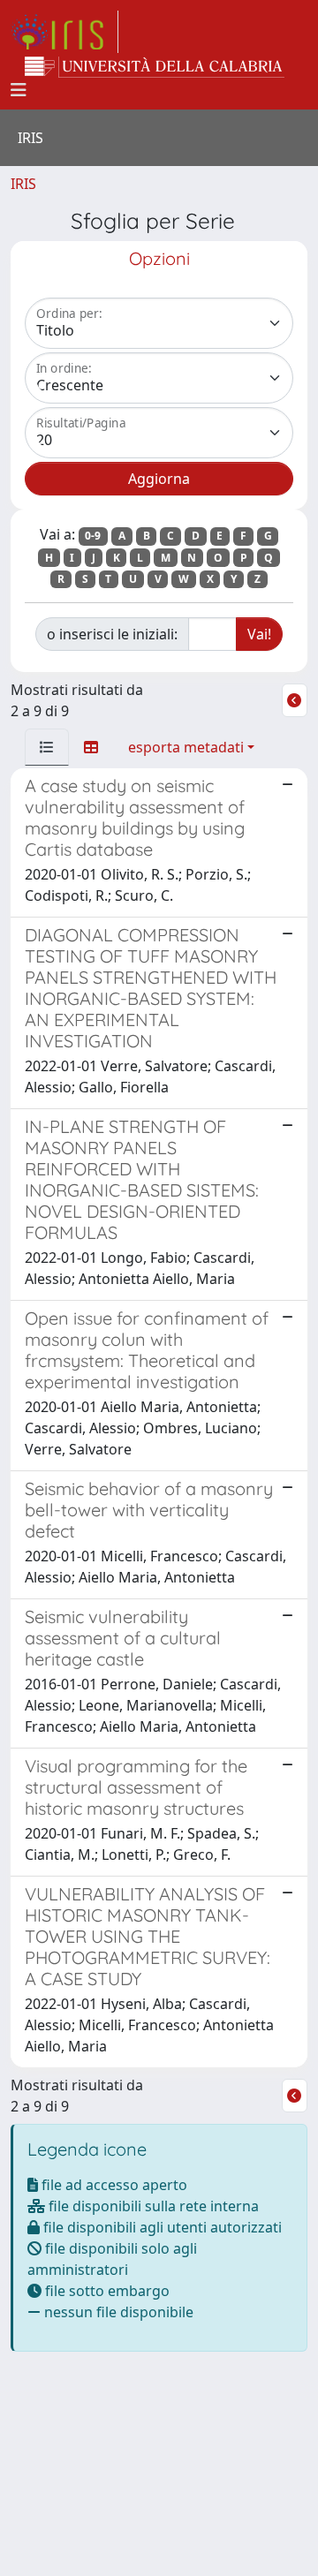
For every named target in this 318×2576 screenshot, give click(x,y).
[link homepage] (64, 32)
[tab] (47, 747)
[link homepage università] (155, 67)
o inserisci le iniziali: (112, 634)
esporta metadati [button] (186, 747)
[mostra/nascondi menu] (19, 90)
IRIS (23, 184)
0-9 (93, 536)
